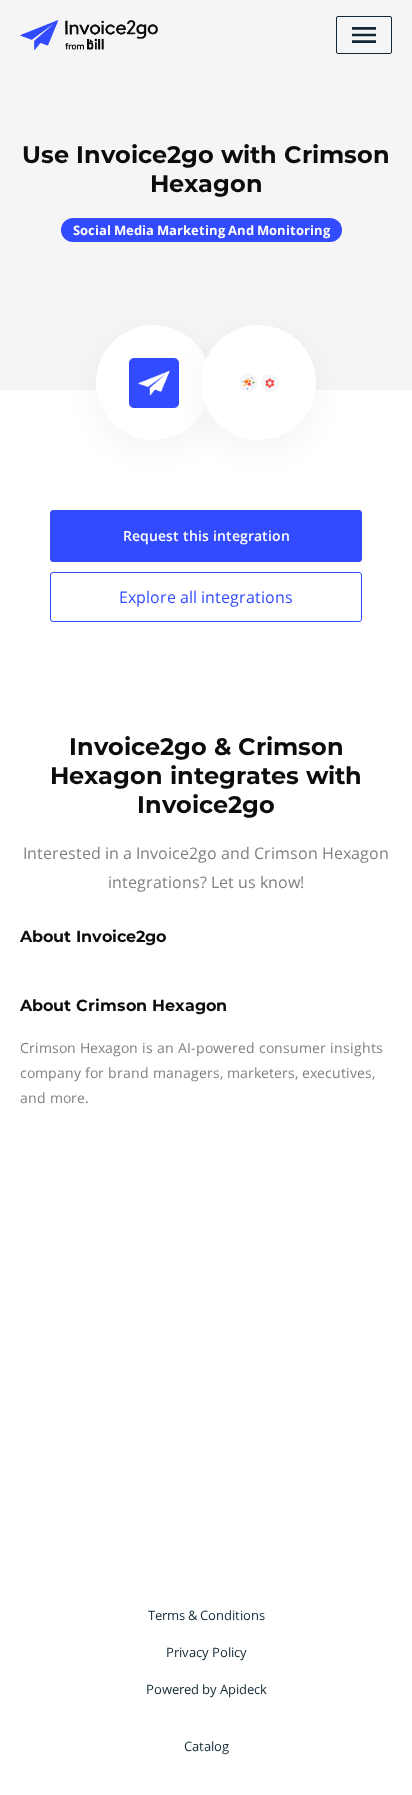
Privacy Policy (206, 1652)
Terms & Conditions (206, 1615)
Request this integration (206, 535)
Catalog (206, 1746)
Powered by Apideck (206, 1689)
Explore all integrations (206, 597)
